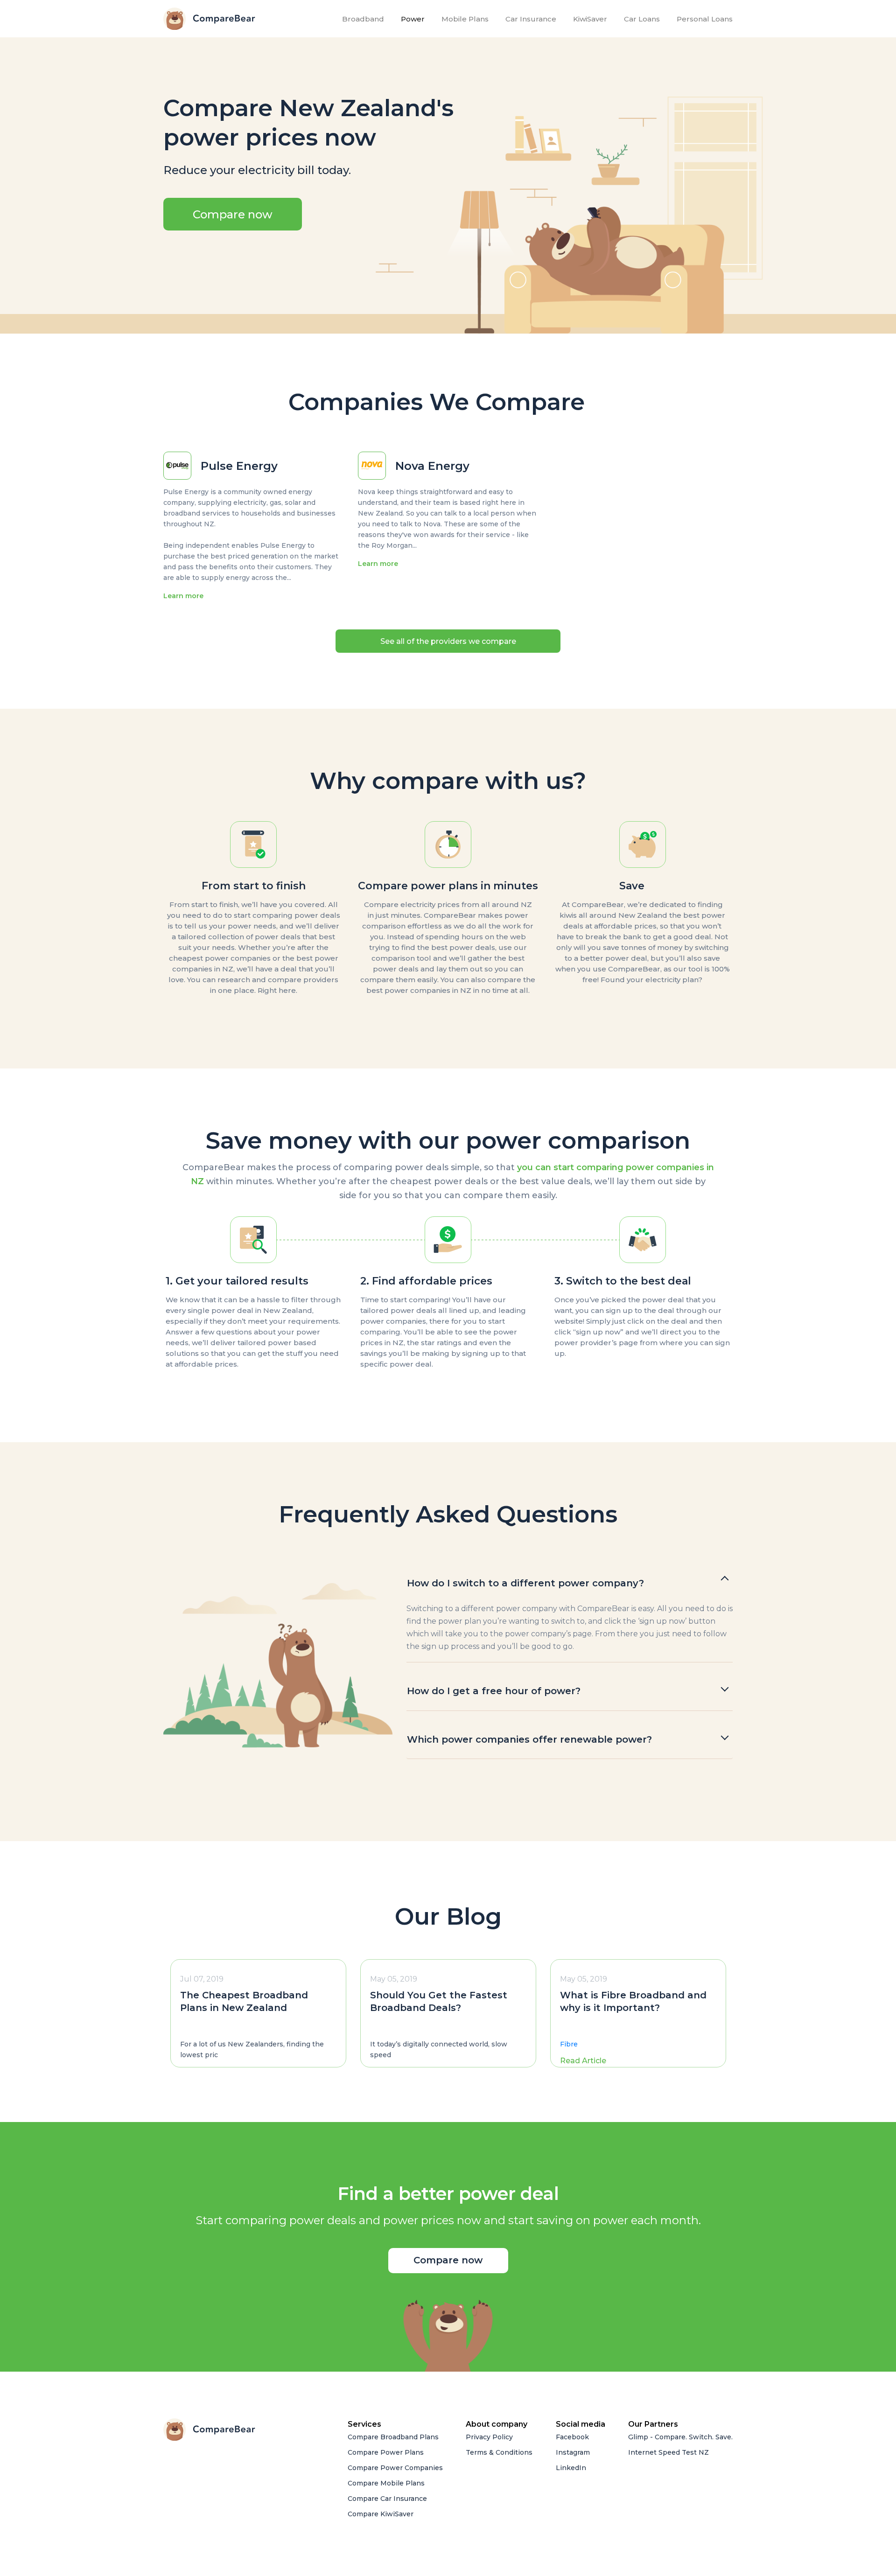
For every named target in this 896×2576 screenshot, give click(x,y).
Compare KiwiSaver (381, 2514)
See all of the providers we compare (448, 641)
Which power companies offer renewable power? (529, 1739)
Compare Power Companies (395, 2468)
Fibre (569, 2044)
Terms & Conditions (499, 2452)
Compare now (233, 214)
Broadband (365, 19)
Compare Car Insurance (387, 2499)
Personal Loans (705, 19)
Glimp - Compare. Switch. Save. (680, 2437)
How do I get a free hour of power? (494, 1691)
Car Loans (642, 19)
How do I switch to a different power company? (525, 1583)
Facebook (572, 2437)
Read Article (583, 2061)
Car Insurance (531, 19)
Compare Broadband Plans (393, 2437)
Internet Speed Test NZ (668, 2452)
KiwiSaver (590, 19)
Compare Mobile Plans (386, 2483)
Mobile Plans (465, 19)
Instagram (573, 2452)
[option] (258, 2013)
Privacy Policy (489, 2437)
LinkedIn (571, 2468)
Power (413, 19)
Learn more (183, 596)
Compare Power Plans (386, 2452)
